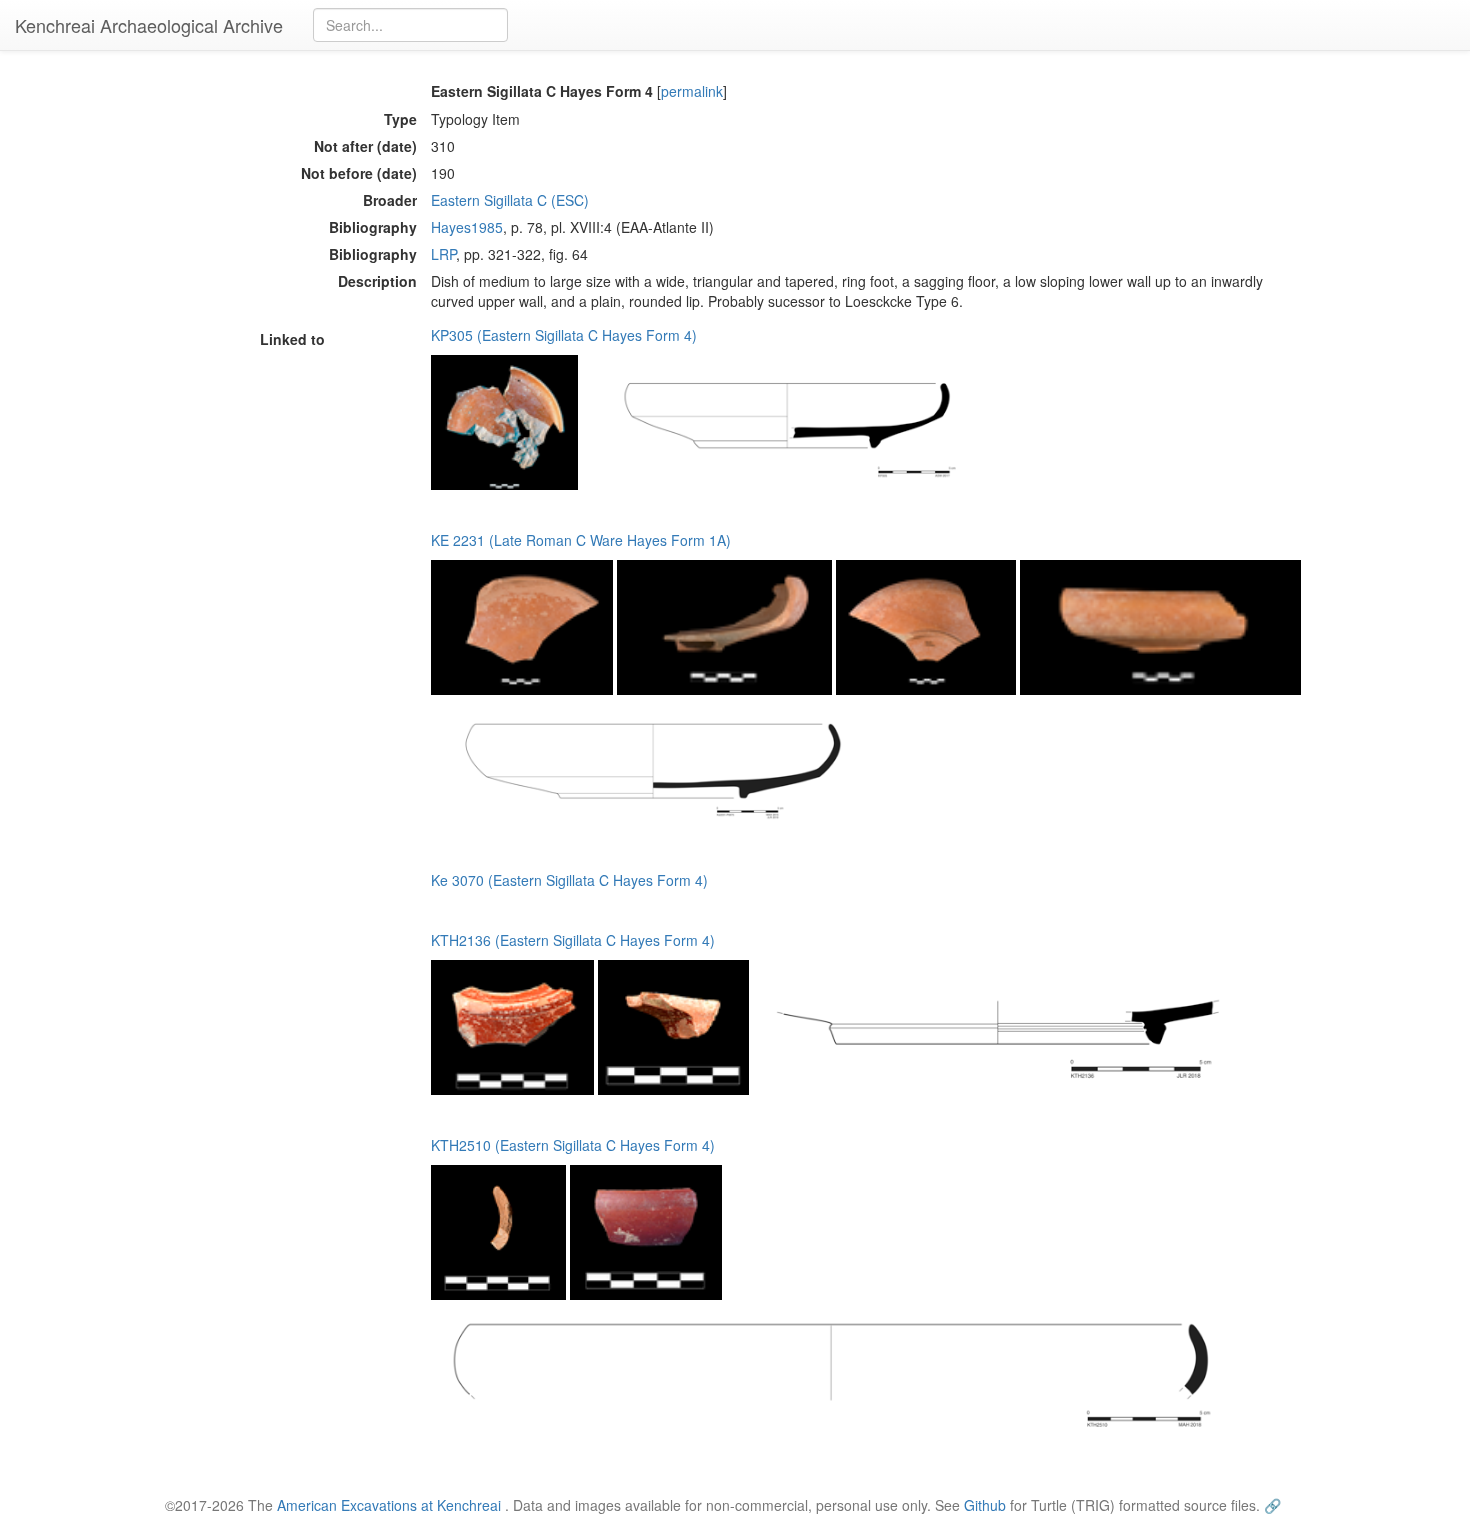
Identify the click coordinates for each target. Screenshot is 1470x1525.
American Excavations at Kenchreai (389, 1505)
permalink (692, 91)
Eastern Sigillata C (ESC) (510, 200)
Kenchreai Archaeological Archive (149, 25)
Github (985, 1505)
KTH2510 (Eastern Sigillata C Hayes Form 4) (573, 1145)
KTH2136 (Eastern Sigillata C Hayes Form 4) (573, 940)
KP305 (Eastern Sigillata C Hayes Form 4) (564, 335)
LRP (443, 254)
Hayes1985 (467, 227)
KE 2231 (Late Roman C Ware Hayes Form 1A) (581, 540)
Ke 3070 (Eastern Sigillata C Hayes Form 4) (569, 880)
